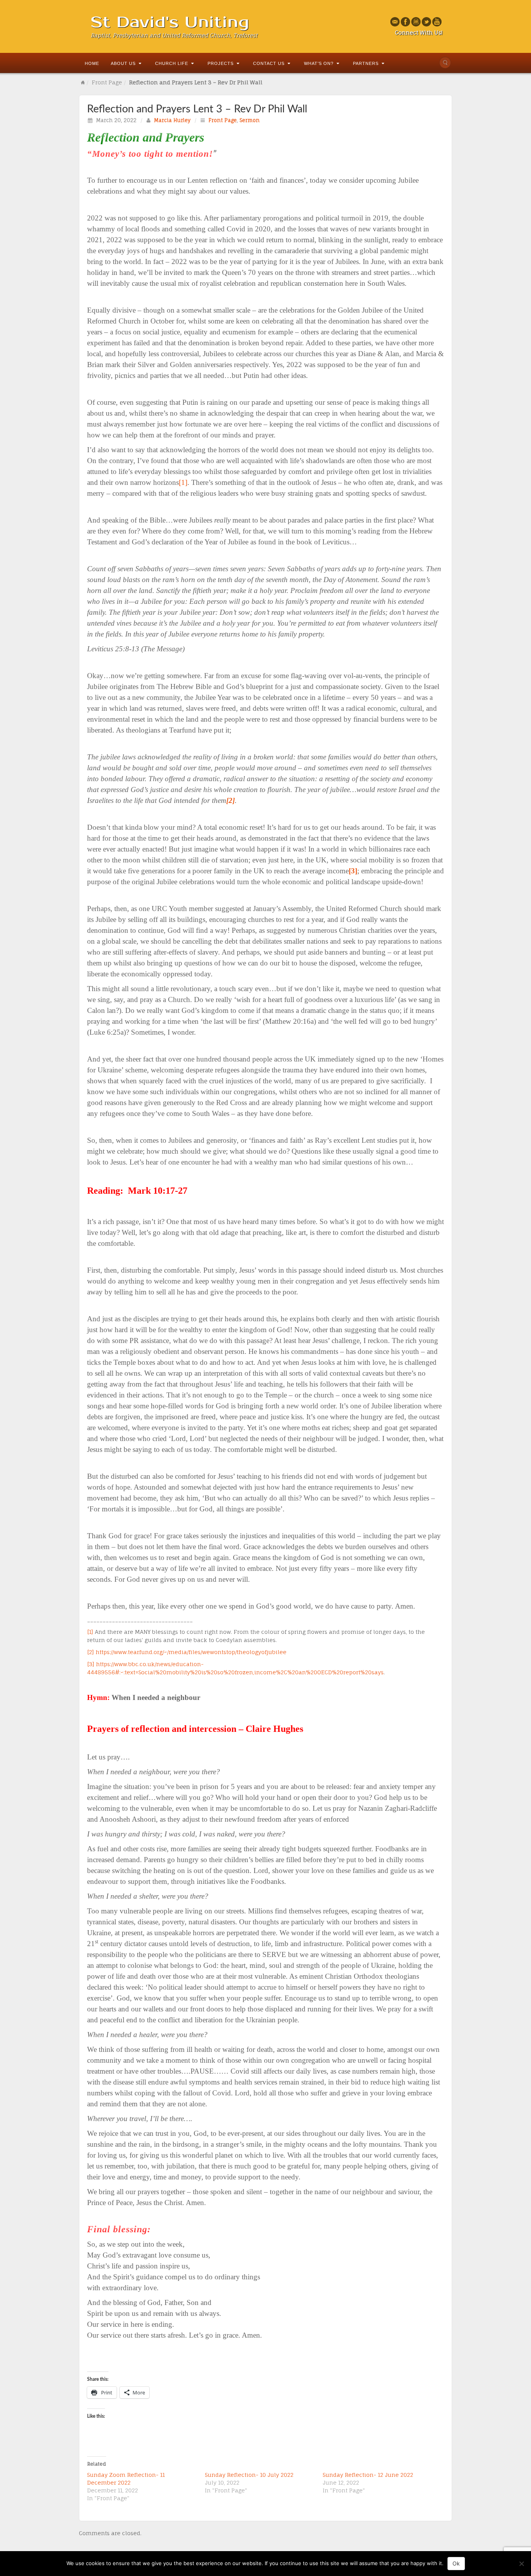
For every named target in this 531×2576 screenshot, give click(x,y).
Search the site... (445, 63)
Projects (221, 63)
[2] (91, 1652)
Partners (366, 63)
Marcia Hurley (172, 120)
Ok (456, 2563)
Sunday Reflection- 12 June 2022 (368, 2475)
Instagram (416, 22)
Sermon (250, 120)
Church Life (172, 63)
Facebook (406, 22)
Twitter (427, 22)
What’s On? (319, 63)
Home (92, 63)
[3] (91, 1664)
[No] (521, 2564)
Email (395, 22)
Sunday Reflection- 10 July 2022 (249, 2475)
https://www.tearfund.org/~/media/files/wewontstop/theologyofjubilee (191, 1652)
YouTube (437, 22)
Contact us (269, 63)
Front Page (107, 82)
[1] (183, 482)
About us (123, 63)
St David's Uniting (170, 22)
